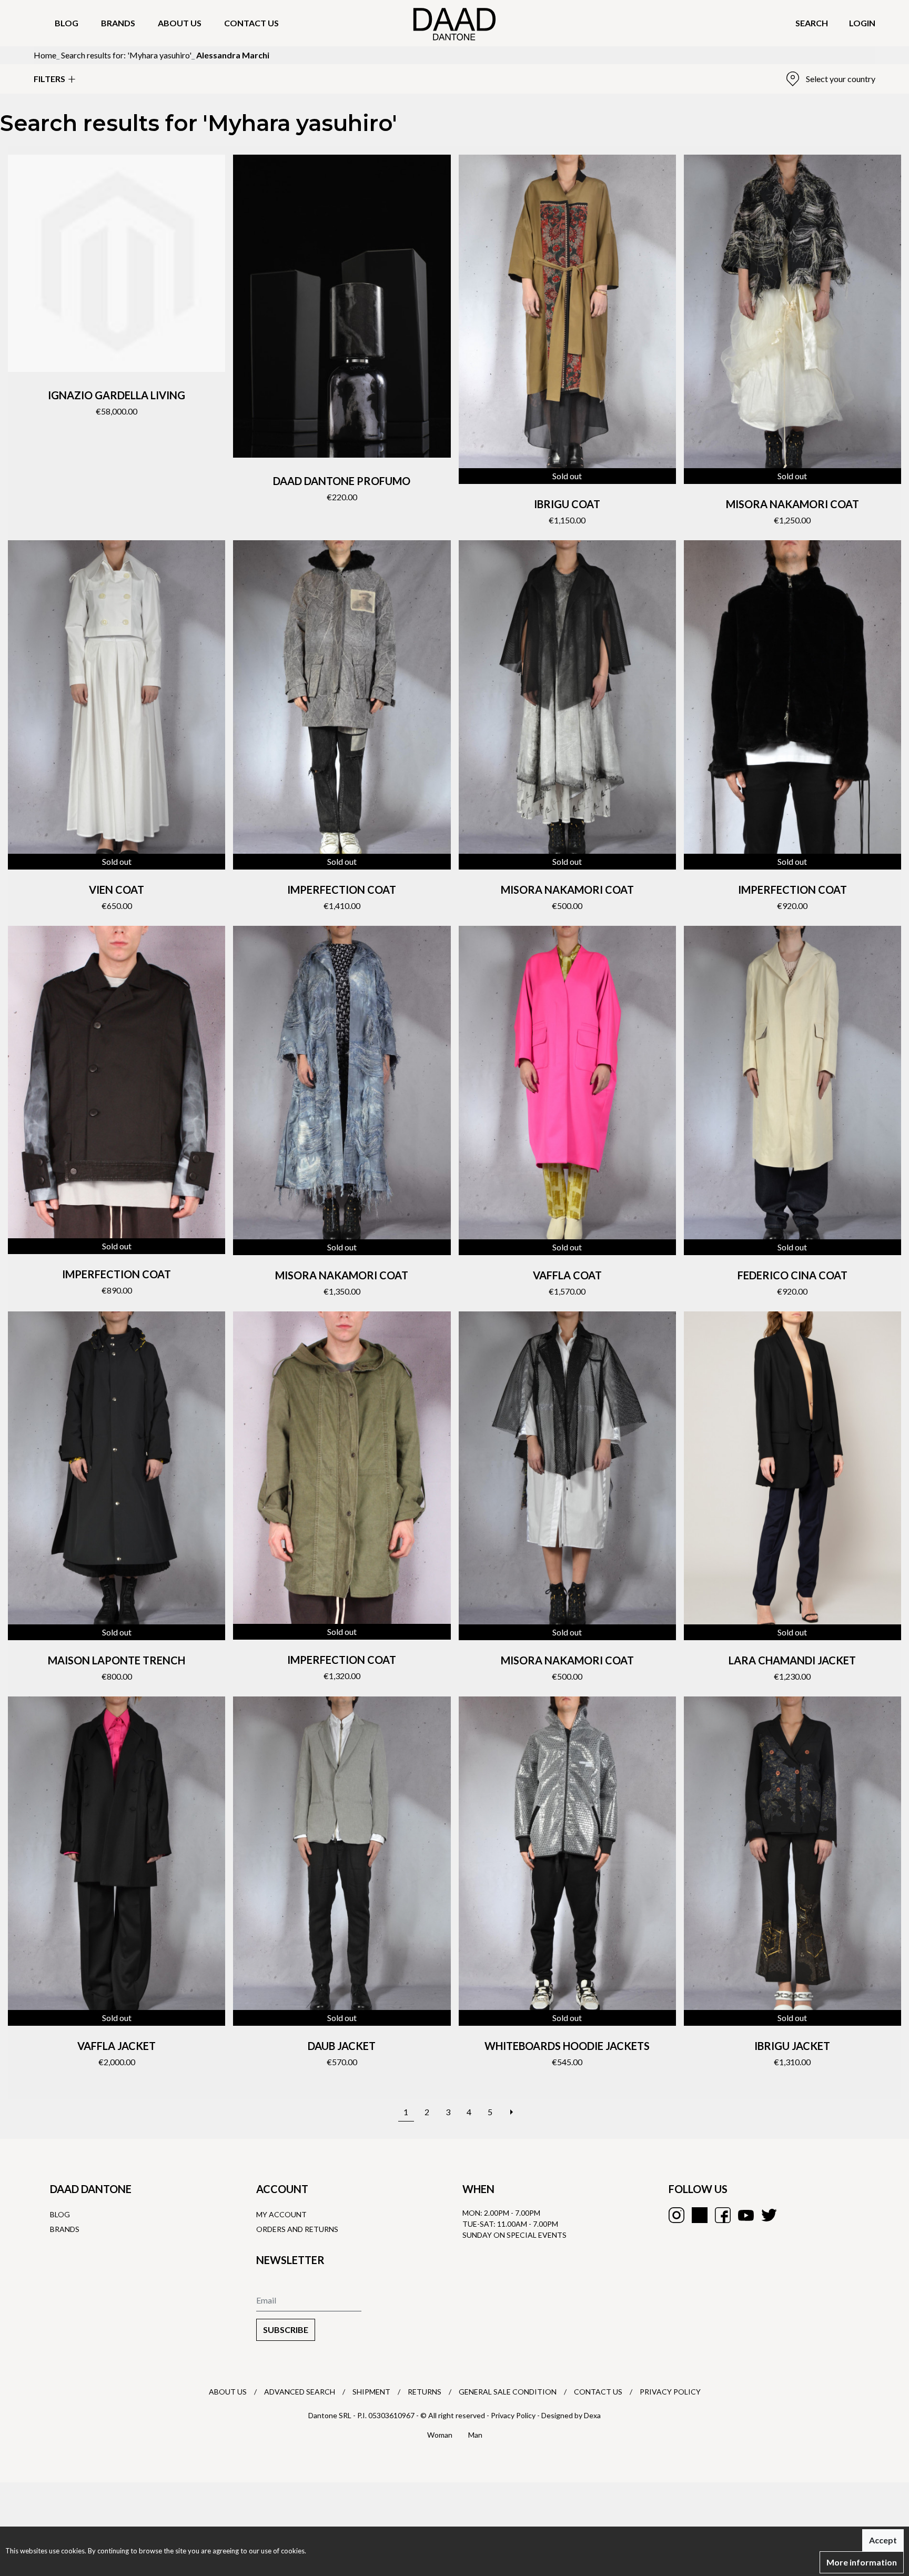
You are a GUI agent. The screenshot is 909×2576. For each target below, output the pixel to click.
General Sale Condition (508, 2392)
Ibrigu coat (567, 504)
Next (511, 2107)
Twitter (769, 2215)
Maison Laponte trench (117, 1660)
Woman (440, 2435)
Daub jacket (342, 2046)
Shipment (371, 2392)
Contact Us (598, 2392)
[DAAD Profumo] (342, 306)
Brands (118, 23)
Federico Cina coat (792, 1275)
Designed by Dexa (571, 2415)
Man (475, 2435)
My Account (281, 2214)
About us (180, 23)
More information (862, 2562)
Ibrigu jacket (792, 2046)
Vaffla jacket (117, 2046)
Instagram (676, 2215)
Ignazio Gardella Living (117, 395)
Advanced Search (300, 2392)
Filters (49, 79)
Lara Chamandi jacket (792, 1660)
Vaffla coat (567, 1275)
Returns (425, 2392)
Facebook (723, 2215)
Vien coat (117, 890)
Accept (883, 2540)
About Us (228, 2392)
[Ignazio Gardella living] (117, 263)
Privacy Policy (670, 2392)
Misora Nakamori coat (792, 504)
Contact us (251, 23)
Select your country (841, 79)
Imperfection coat (342, 890)
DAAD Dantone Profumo (342, 481)
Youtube (746, 2215)
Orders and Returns (297, 2229)
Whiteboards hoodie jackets (567, 2046)
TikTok (700, 2215)
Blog (67, 23)
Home (45, 55)
